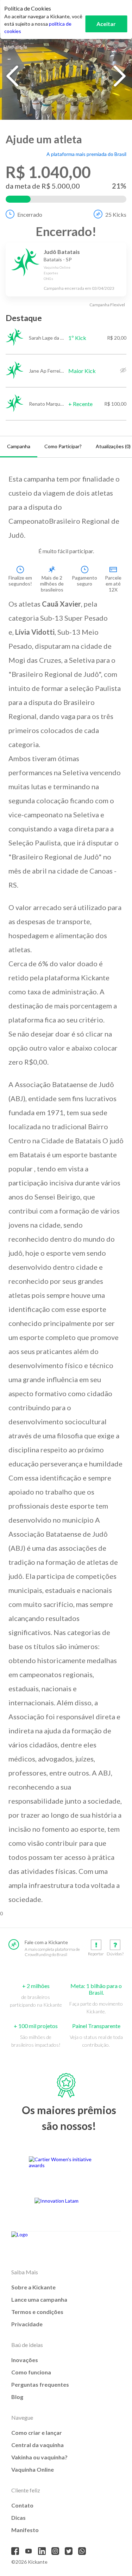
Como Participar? (63, 446)
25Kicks (116, 214)
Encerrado (30, 214)
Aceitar (106, 24)
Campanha (19, 446)
